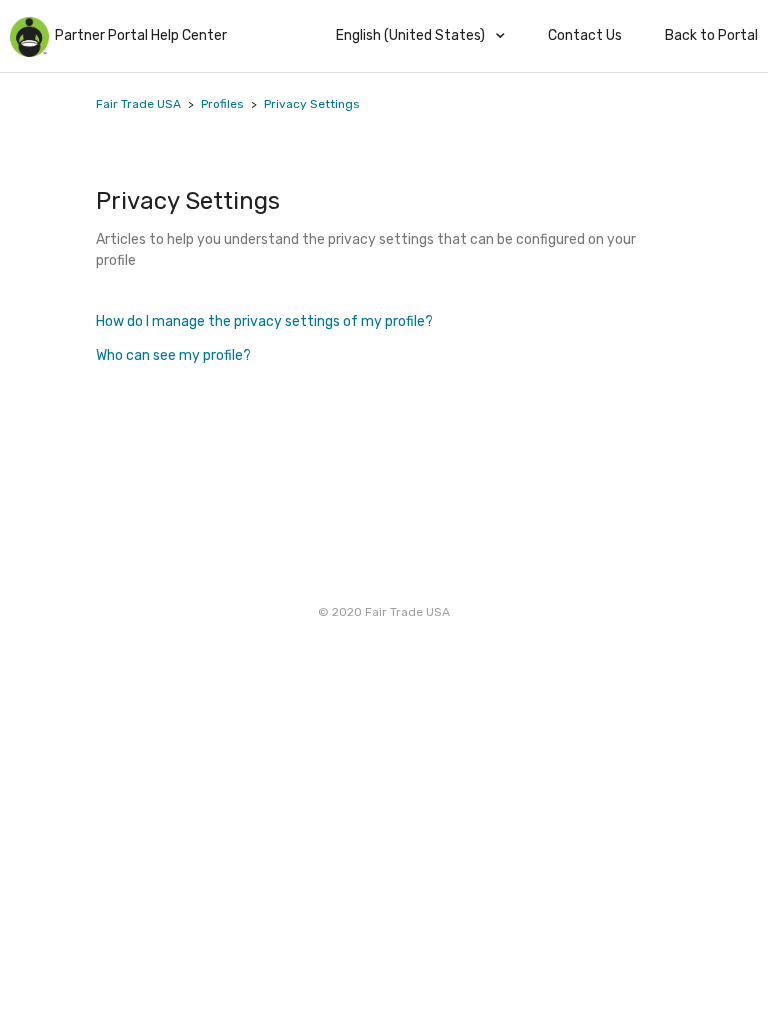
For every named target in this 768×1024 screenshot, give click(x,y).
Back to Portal (711, 35)
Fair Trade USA (138, 104)
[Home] (30, 52)
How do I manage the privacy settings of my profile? (265, 321)
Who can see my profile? (173, 355)
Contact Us (585, 35)
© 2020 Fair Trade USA (384, 612)
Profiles (222, 104)
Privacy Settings (312, 104)
